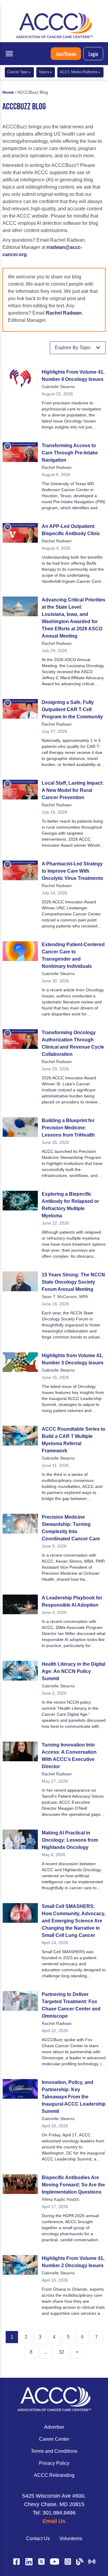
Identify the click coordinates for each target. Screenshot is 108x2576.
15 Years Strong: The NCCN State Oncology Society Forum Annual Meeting (73, 1282)
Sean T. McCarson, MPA (65, 1297)
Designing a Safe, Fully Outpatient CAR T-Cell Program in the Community (72, 709)
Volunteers (71, 2538)
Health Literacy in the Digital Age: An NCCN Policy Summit (73, 1671)
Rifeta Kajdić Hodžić (61, 2199)
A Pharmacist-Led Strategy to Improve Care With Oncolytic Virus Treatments (72, 871)
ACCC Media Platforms (79, 72)
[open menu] (9, 54)
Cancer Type (18, 72)
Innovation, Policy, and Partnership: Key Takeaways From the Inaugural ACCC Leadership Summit (74, 2097)
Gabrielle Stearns (58, 387)
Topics (44, 72)
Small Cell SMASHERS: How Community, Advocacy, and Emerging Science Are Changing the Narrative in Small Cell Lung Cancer (73, 1921)
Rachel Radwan (64, 313)
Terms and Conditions (54, 2451)
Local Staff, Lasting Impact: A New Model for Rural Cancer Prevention (73, 790)
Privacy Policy (54, 2463)
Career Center (54, 2439)
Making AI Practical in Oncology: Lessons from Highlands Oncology (70, 1840)
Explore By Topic (73, 348)
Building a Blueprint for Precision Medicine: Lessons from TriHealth (68, 1128)
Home (8, 92)
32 (61, 2352)
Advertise (54, 2427)
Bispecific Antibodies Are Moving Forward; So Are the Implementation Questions (73, 2185)
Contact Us (38, 2538)
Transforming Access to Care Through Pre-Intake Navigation (70, 453)
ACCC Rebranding (54, 2475)
